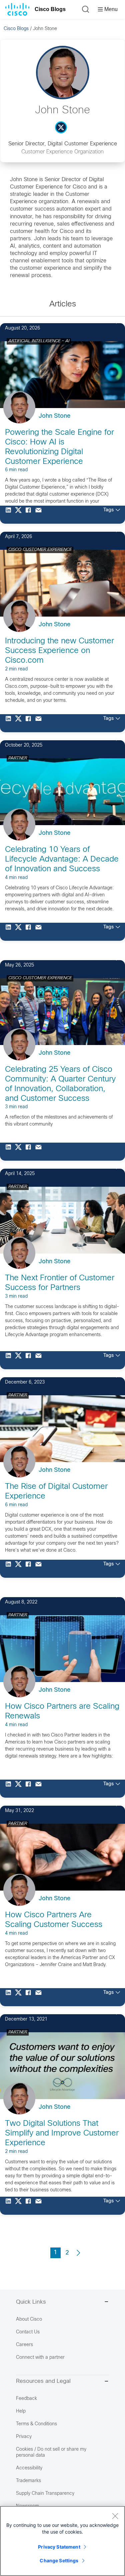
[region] (62, 2541)
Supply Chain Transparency (45, 2494)
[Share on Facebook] (30, 515)
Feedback (26, 2399)
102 (108, 1376)
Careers (24, 2345)
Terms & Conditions (36, 2424)
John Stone (54, 416)
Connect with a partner (40, 2358)
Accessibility (29, 2468)
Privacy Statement (59, 2547)
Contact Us (28, 2332)
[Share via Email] (40, 515)
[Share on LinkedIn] (10, 515)
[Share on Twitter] (20, 515)
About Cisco (29, 2320)
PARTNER (18, 758)
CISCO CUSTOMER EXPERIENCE (40, 550)
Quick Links (31, 2302)
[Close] (115, 2516)
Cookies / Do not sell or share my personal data (51, 2453)
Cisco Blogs (50, 9)
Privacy (24, 2437)
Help (21, 2411)
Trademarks (28, 2481)
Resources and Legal (43, 2381)
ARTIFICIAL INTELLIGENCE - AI (39, 341)
